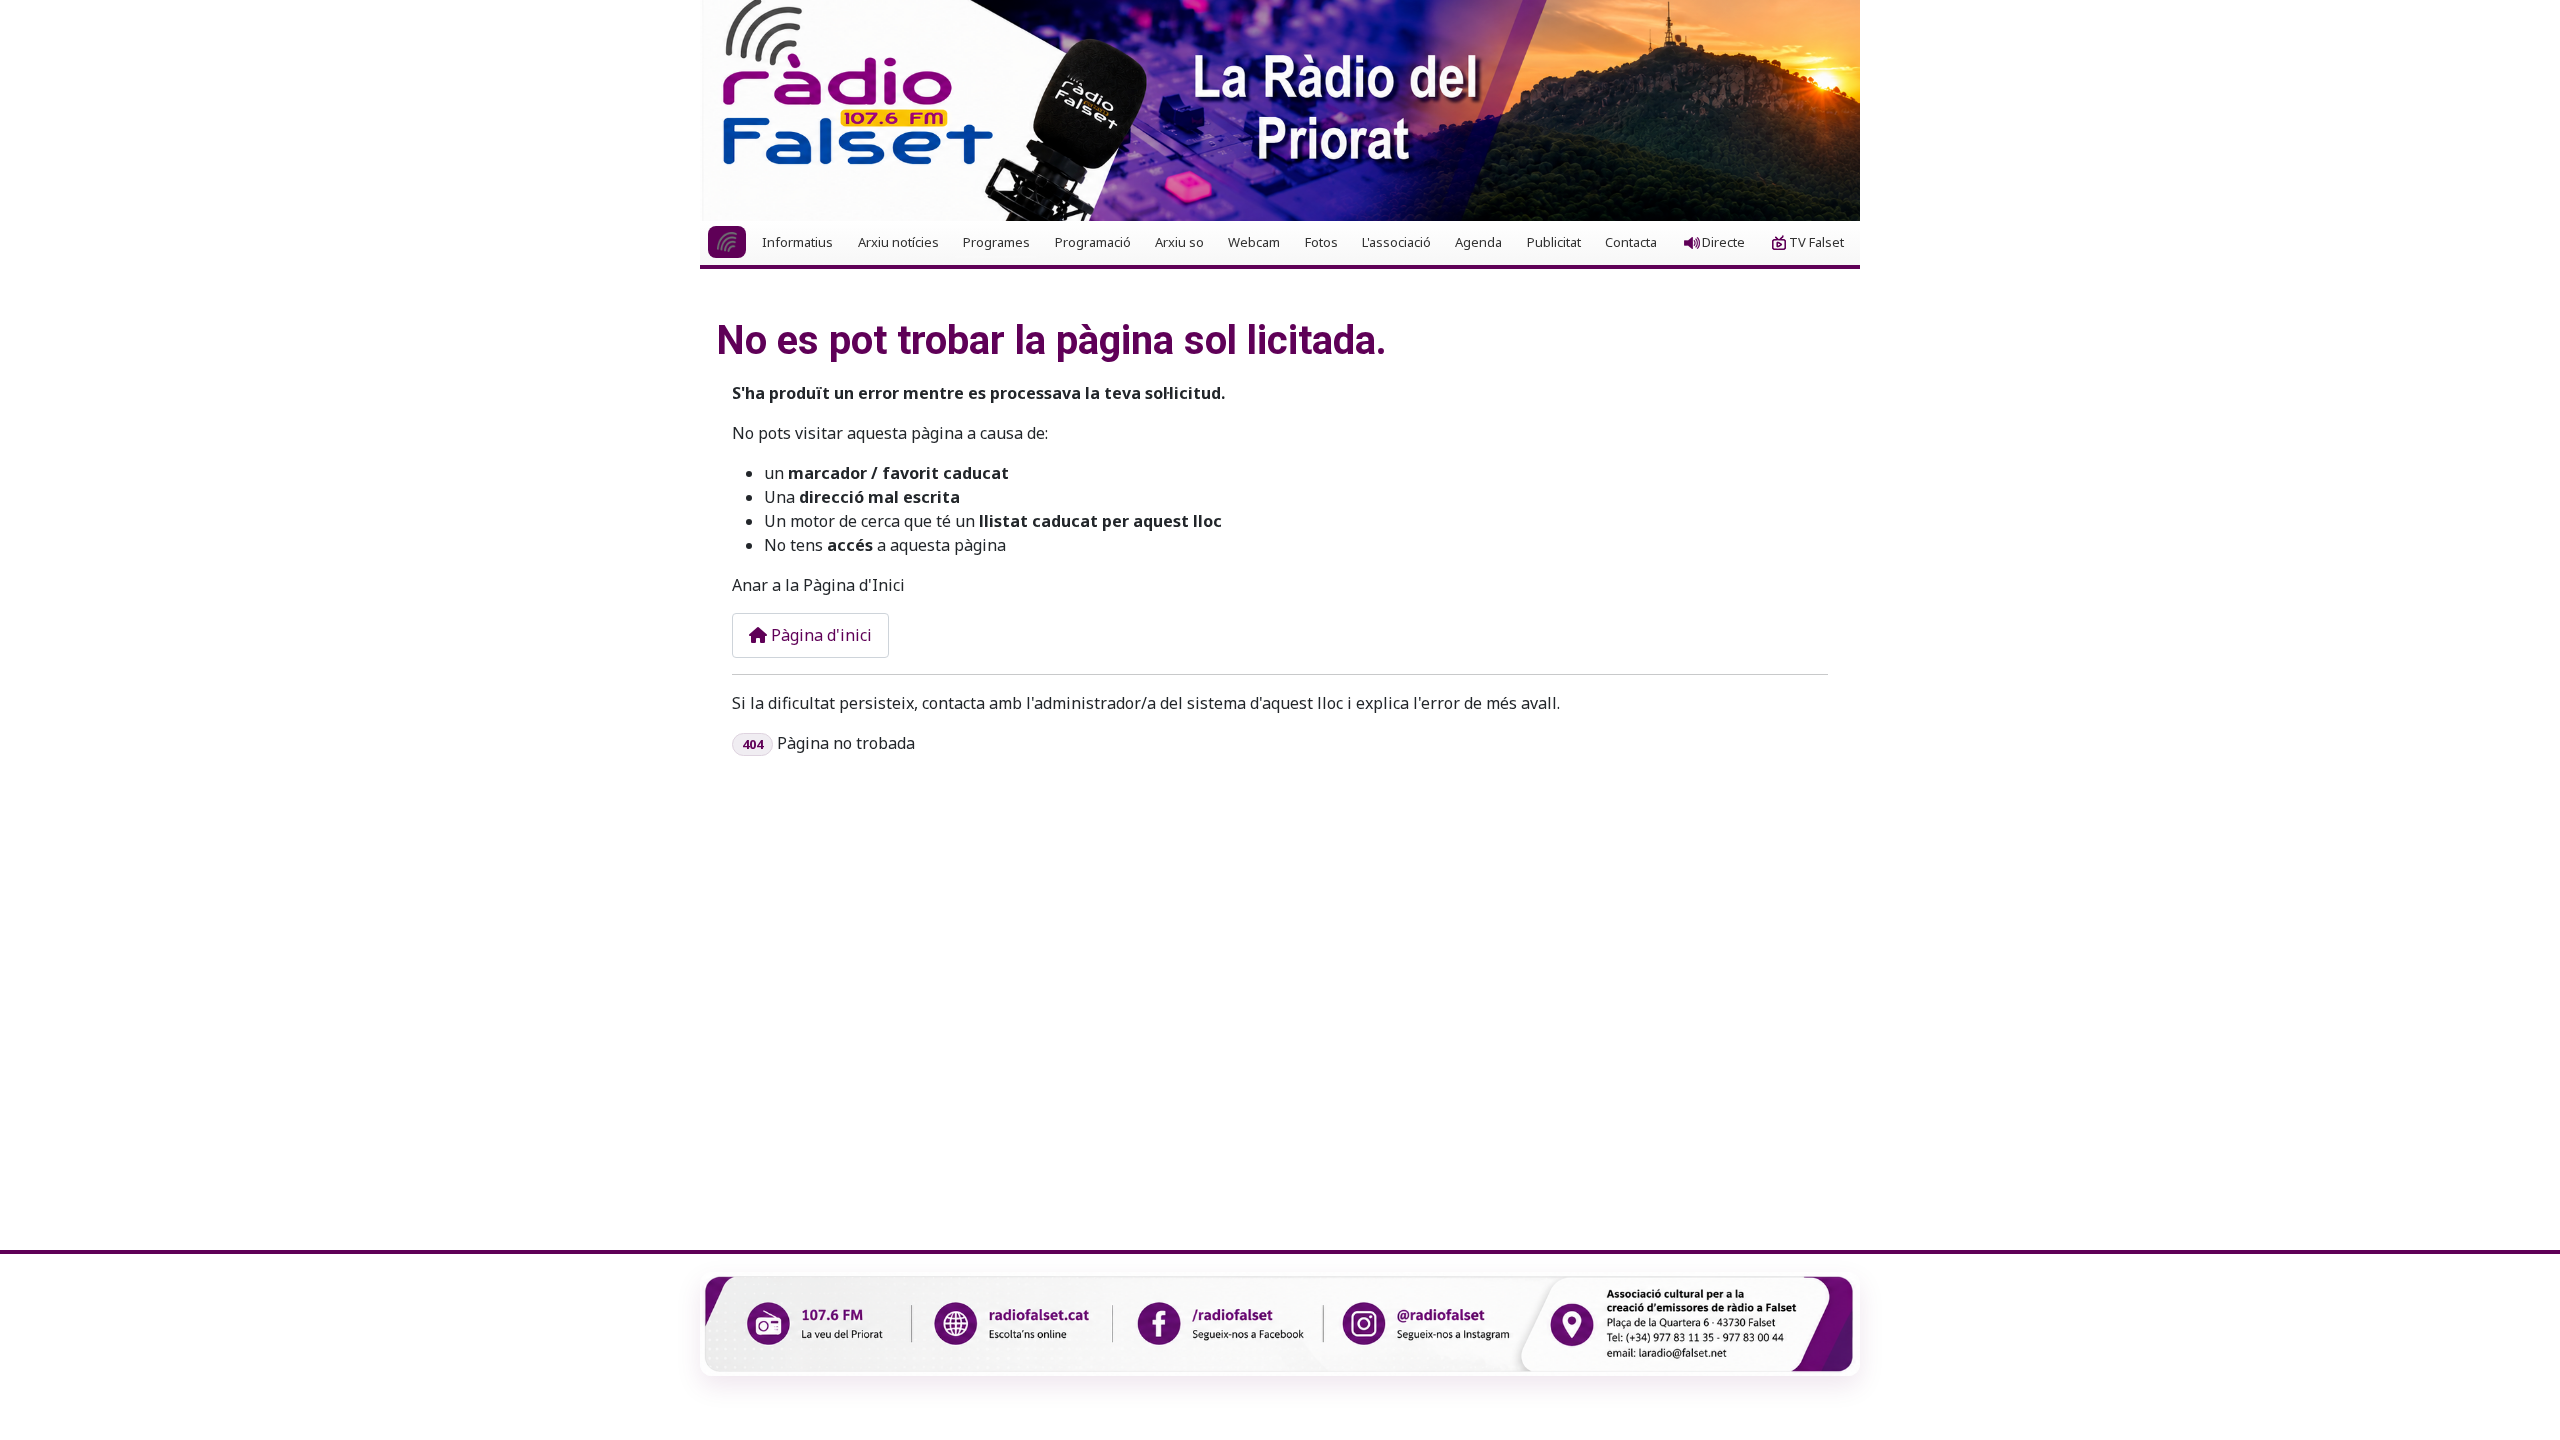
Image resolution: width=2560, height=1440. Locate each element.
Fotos (1321, 242)
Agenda (1478, 242)
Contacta (1631, 242)
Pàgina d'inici (819, 635)
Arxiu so (1179, 242)
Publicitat (1554, 242)
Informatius (797, 242)
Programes (996, 242)
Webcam (1254, 242)
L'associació (1396, 242)
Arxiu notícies (898, 242)
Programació (1093, 242)
